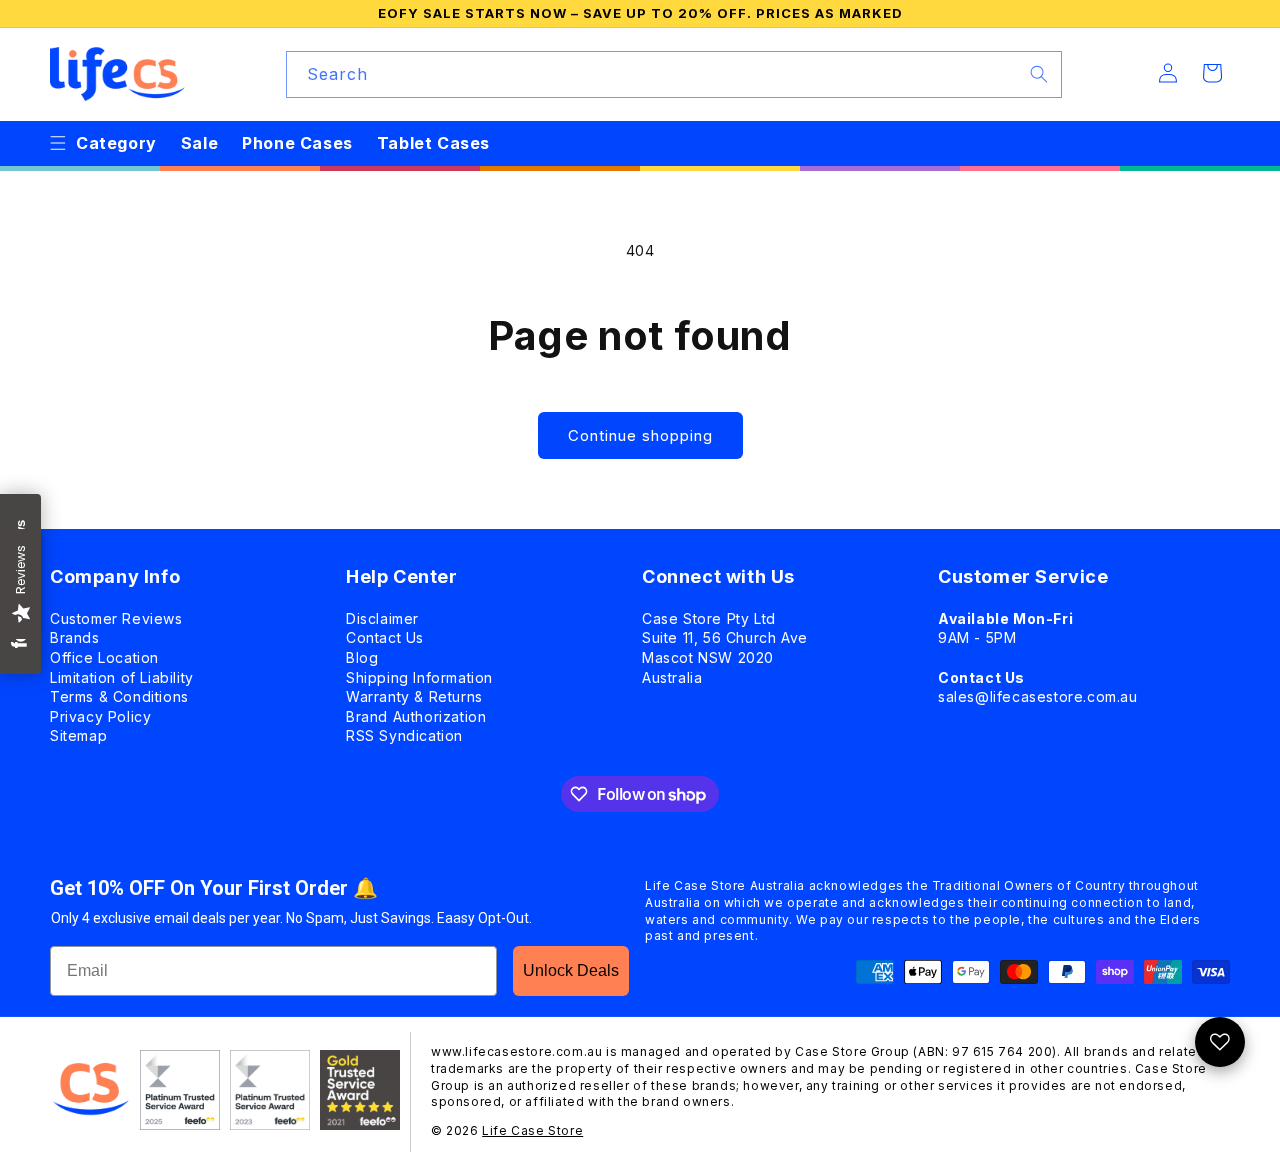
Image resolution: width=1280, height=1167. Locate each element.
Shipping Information (419, 677)
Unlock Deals (571, 970)
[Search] (1039, 74)
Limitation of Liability (122, 677)
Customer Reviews (116, 618)
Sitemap (78, 735)
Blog (362, 657)
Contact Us (385, 637)
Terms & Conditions (119, 696)
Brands (75, 637)
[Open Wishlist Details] (1220, 1042)
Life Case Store (532, 1130)
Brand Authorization (416, 716)
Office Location (104, 657)
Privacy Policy (100, 716)
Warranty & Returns (414, 696)
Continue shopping (640, 435)
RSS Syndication (404, 735)
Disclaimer (382, 618)
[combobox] (674, 74)
